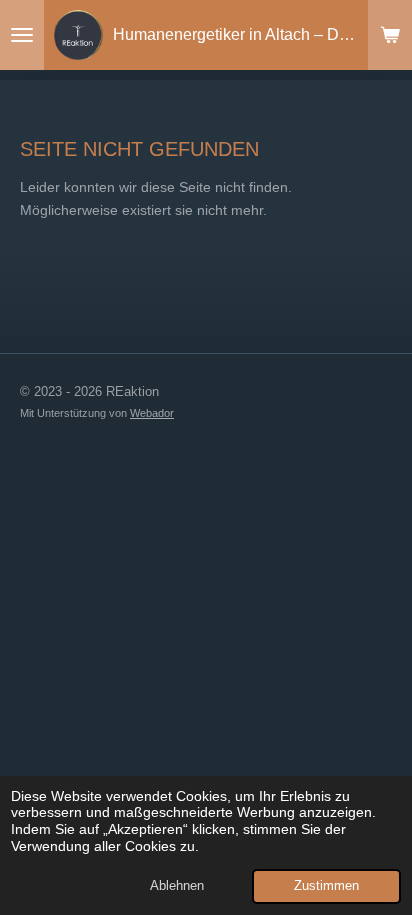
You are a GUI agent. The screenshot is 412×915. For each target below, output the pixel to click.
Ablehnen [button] (177, 886)
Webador (152, 413)
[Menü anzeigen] (22, 35)
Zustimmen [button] (326, 886)
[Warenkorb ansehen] (390, 35)
